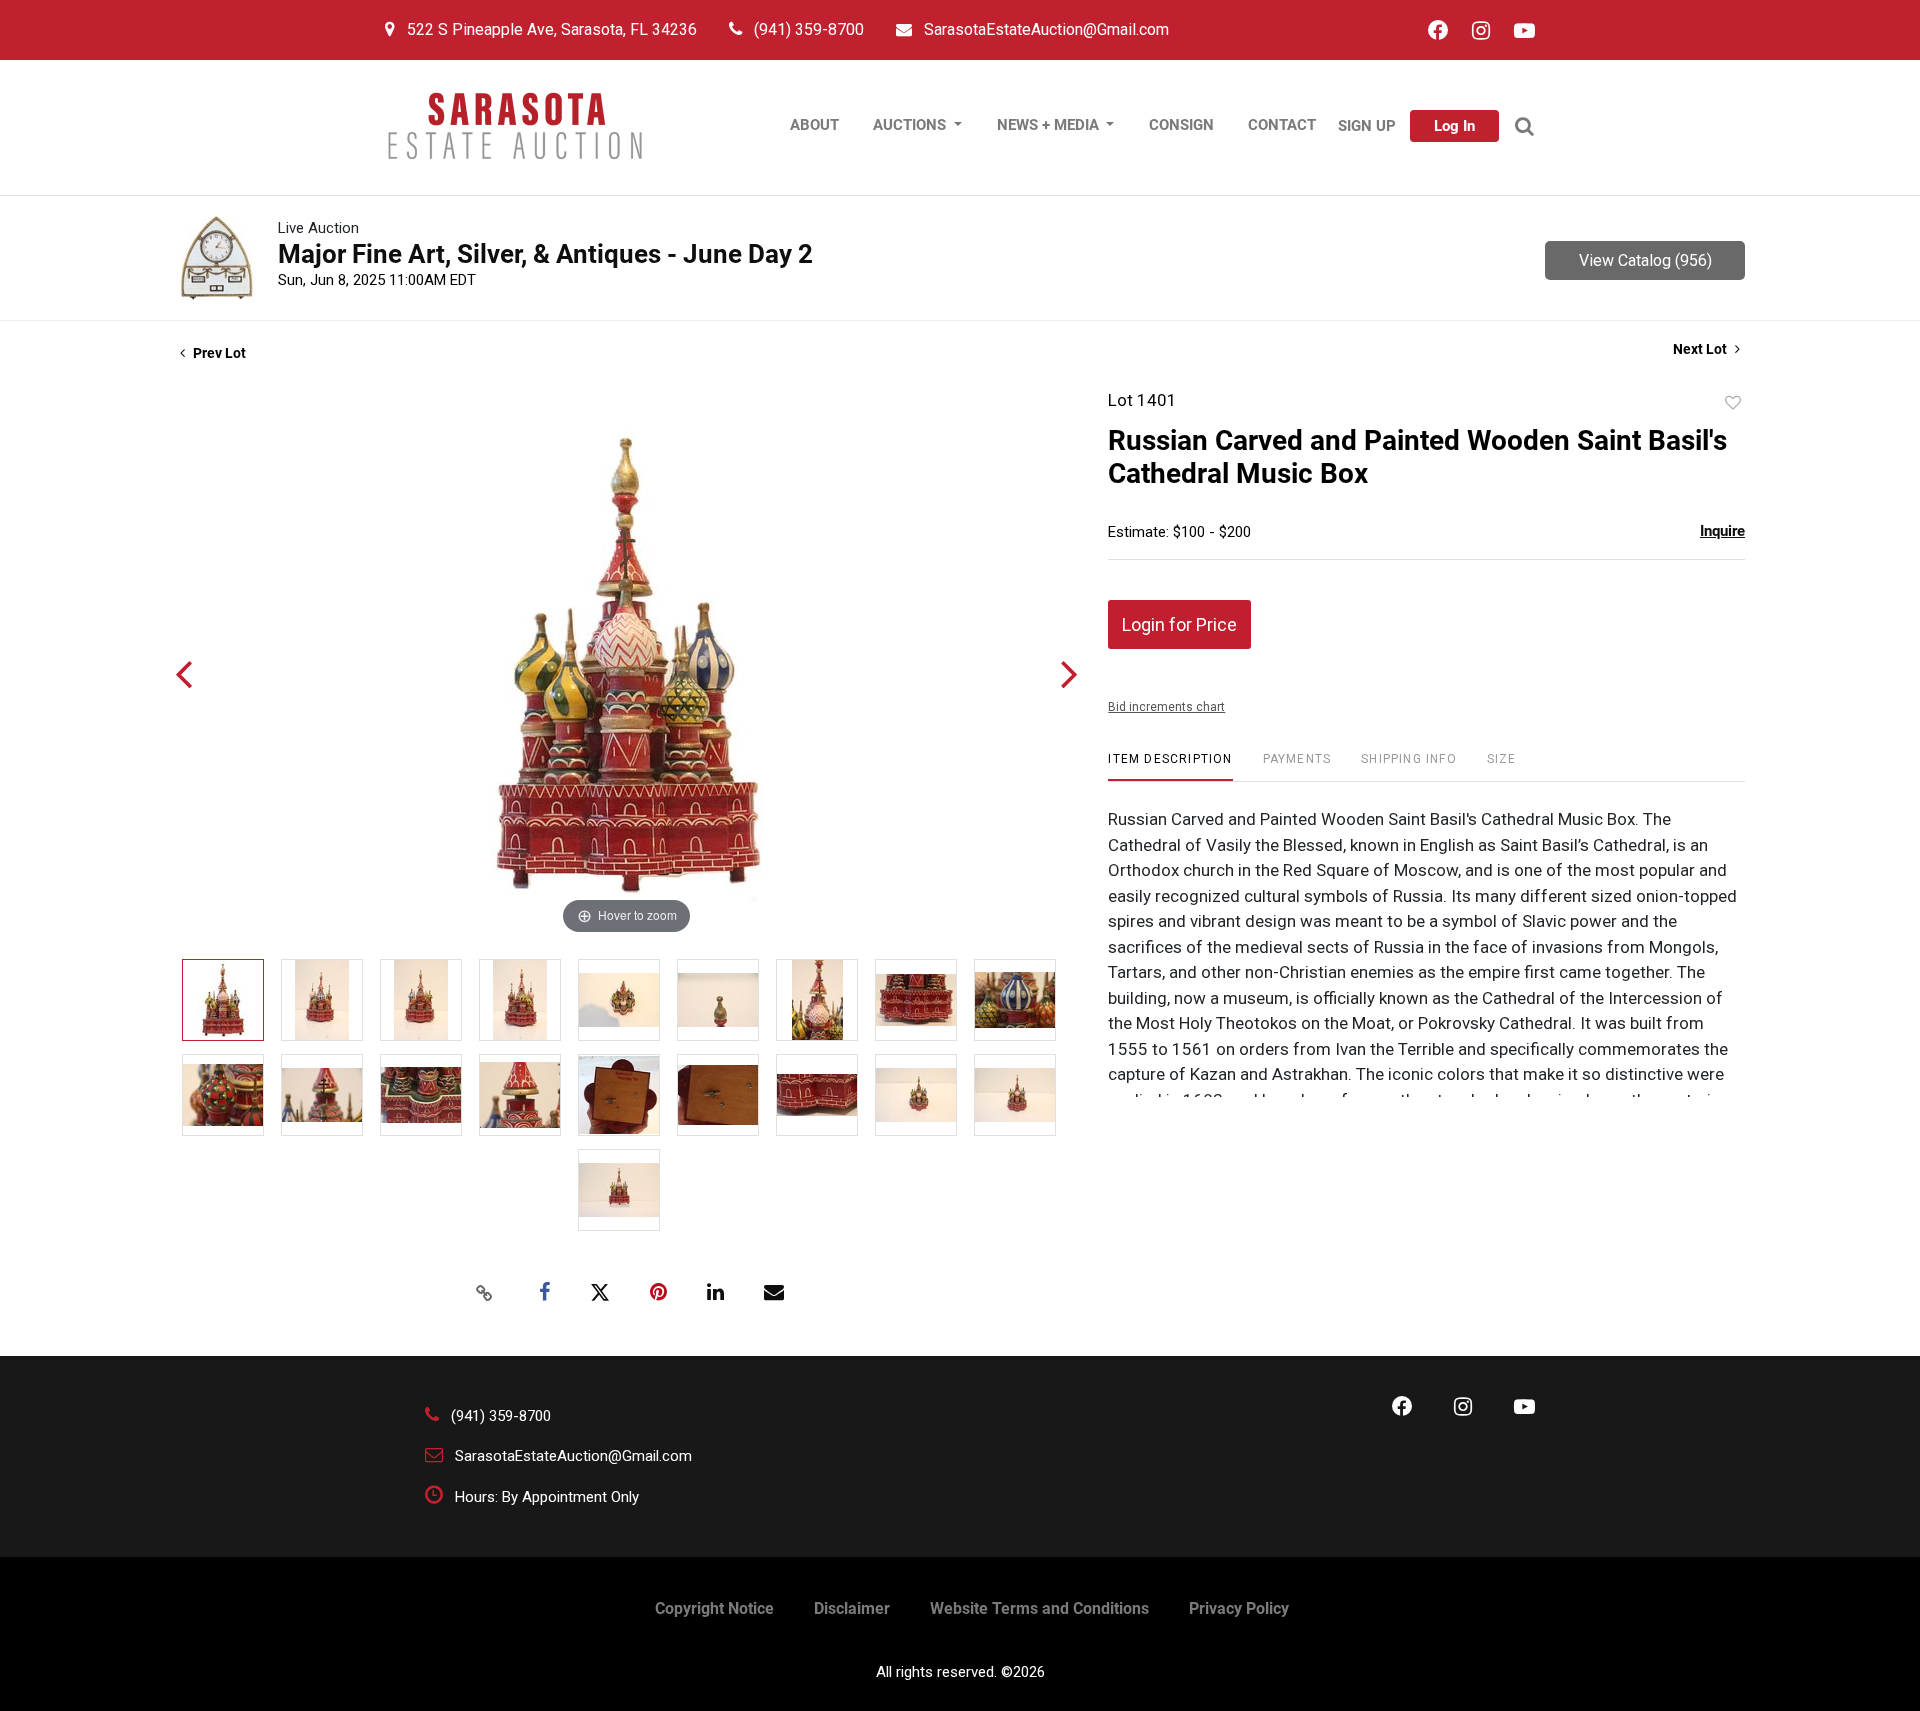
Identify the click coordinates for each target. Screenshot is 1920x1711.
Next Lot (1701, 349)
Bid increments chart (1166, 707)
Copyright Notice (714, 1608)
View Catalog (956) (1645, 260)
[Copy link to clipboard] (484, 1293)
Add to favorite (1733, 403)
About (814, 125)
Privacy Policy (1239, 1608)
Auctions (911, 125)
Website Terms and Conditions (1039, 1608)
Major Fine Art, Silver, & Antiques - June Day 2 (545, 254)
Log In (1454, 126)
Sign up (1367, 126)
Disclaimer (852, 1608)
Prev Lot (218, 353)
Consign (1181, 125)
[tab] (1170, 766)
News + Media (1050, 125)
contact (1282, 125)
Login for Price (1179, 624)
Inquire (1722, 531)
